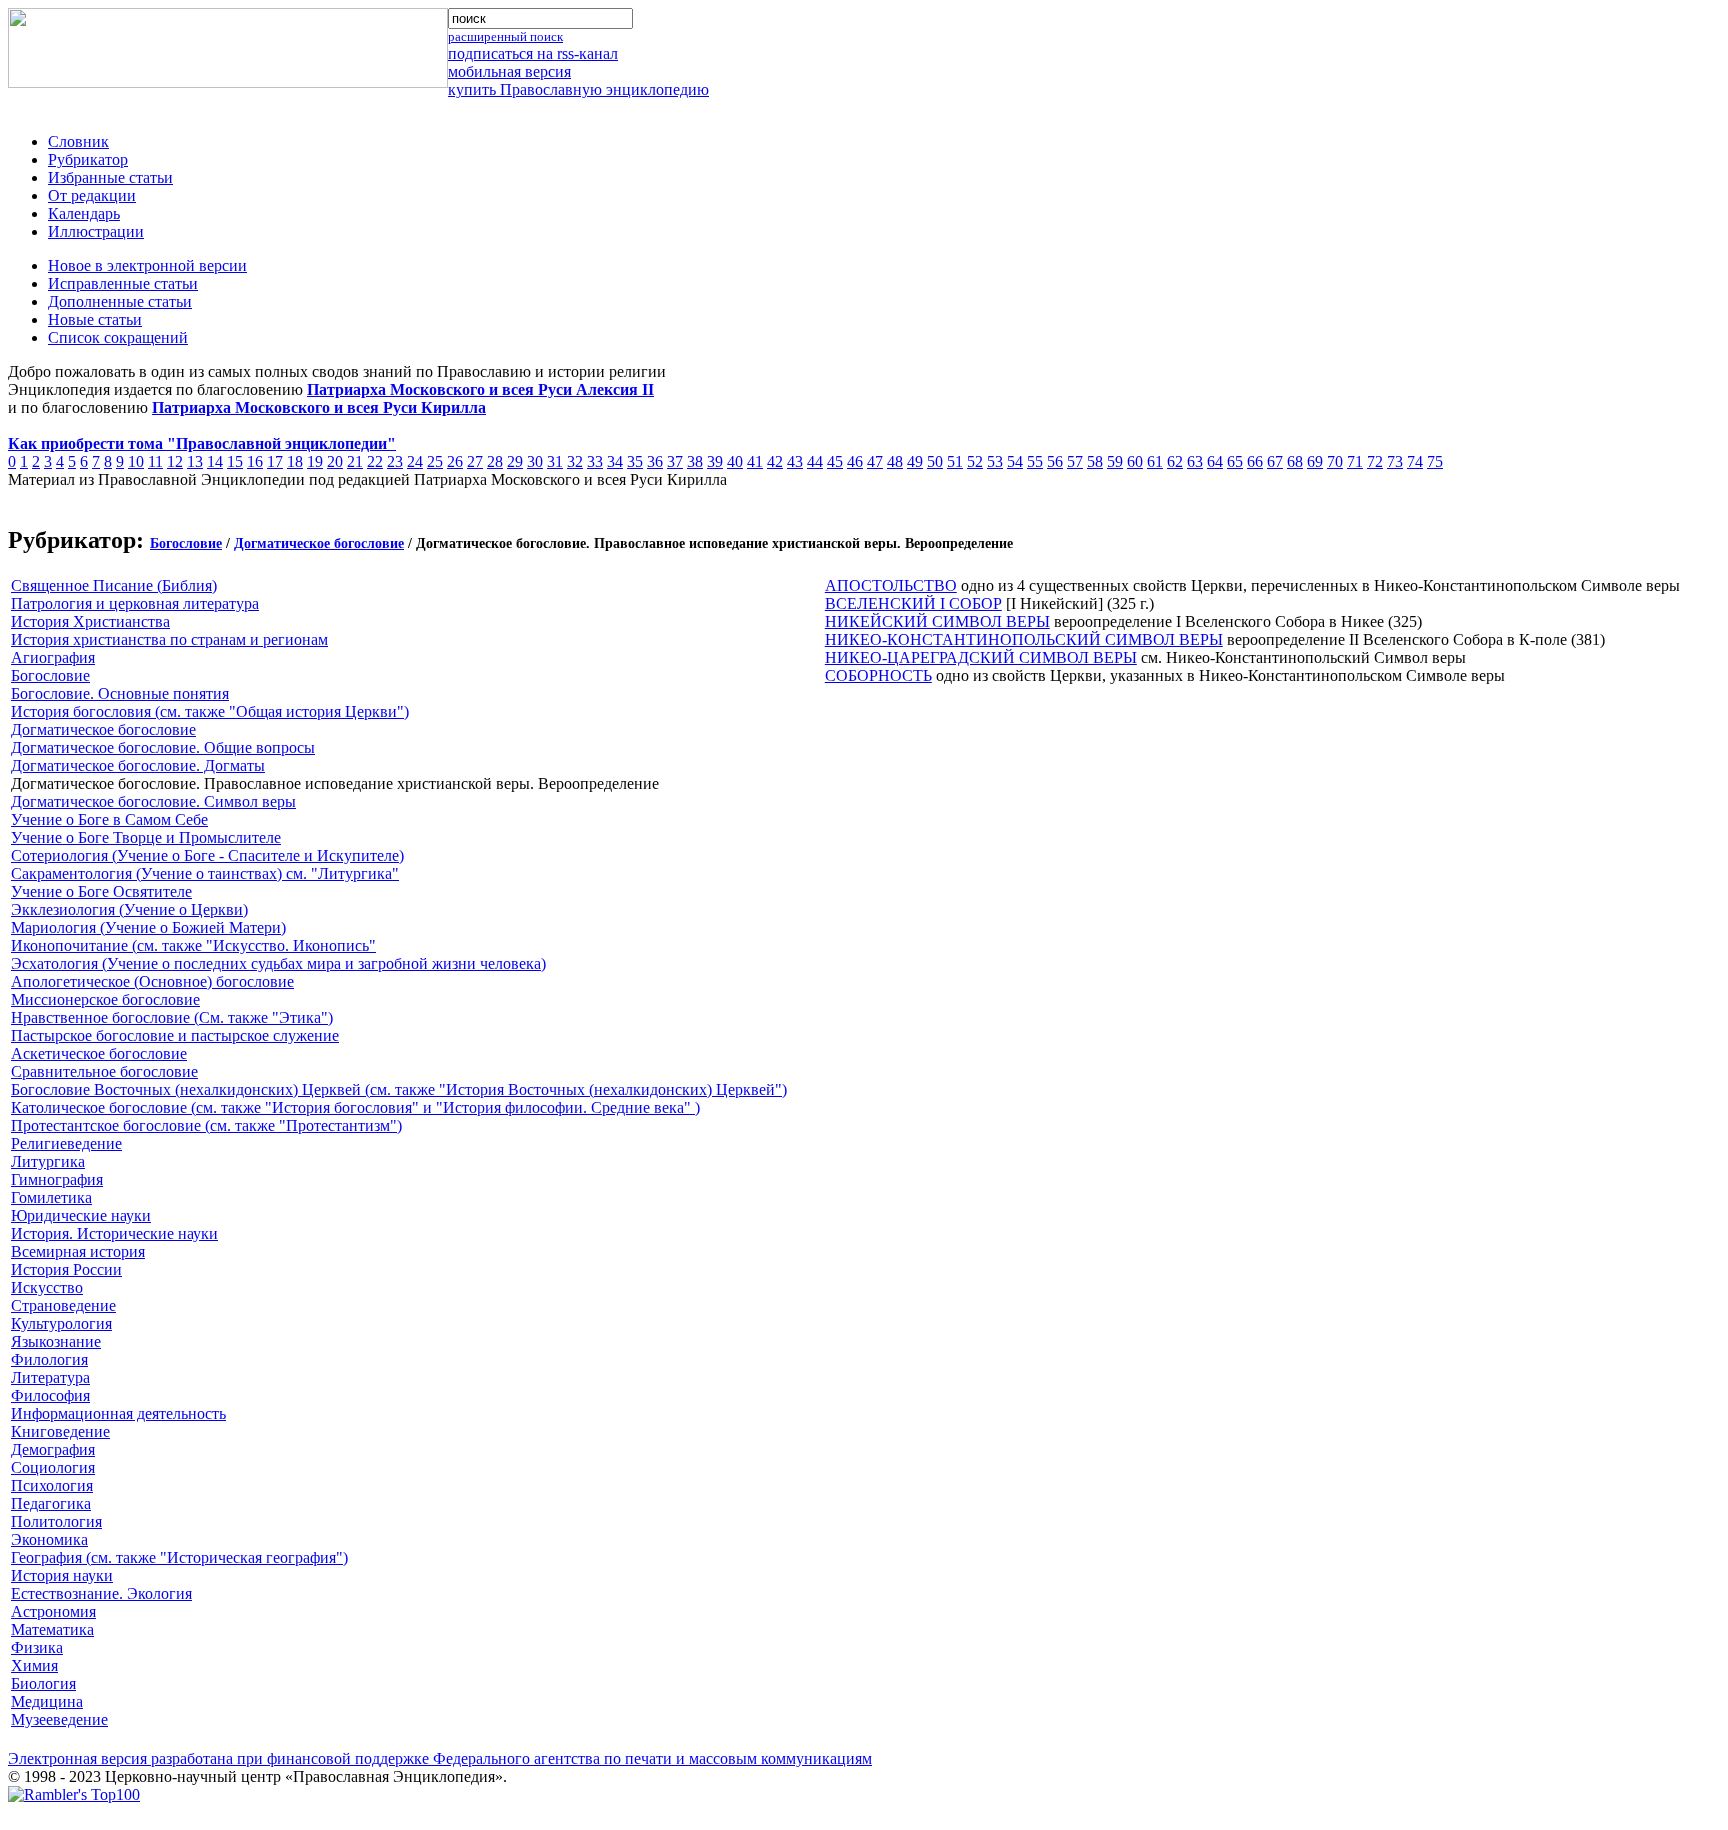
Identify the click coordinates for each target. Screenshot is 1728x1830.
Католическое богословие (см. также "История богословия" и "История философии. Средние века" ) (355, 1107)
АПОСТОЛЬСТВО (891, 585)
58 (1095, 461)
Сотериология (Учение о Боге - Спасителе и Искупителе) (207, 855)
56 (1055, 461)
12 (175, 461)
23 (395, 461)
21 (355, 461)
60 (1135, 461)
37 (675, 461)
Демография (53, 1449)
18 (295, 461)
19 (315, 461)
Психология (52, 1485)
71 (1355, 461)
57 (1075, 461)
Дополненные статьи (120, 301)
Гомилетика (51, 1197)
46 (855, 461)
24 (415, 461)
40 (735, 461)
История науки (62, 1575)
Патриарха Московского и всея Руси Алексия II (480, 389)
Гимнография (57, 1179)
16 (255, 461)
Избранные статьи (110, 177)
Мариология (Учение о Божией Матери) (148, 927)
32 (575, 461)
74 (1415, 461)
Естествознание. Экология (101, 1593)
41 (755, 461)
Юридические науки (81, 1215)
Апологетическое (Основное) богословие (152, 981)
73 (1395, 461)
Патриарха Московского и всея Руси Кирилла (319, 407)
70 (1335, 461)
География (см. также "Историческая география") (179, 1557)
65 (1235, 461)
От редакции (92, 195)
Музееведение (59, 1719)
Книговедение (60, 1431)
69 (1315, 461)
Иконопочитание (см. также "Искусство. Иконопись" (193, 945)
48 (895, 461)
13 (195, 461)
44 (815, 461)
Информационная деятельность (118, 1413)
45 (835, 461)
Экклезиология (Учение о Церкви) (129, 909)
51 (955, 461)
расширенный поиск (505, 36)
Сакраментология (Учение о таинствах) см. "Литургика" (205, 873)
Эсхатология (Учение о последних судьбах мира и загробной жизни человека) (278, 963)
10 (136, 461)
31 (555, 461)
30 (535, 461)
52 (975, 461)
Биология (43, 1683)
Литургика (48, 1161)
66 (1255, 461)
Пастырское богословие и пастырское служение (175, 1035)
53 (995, 461)
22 (375, 461)
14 (215, 461)
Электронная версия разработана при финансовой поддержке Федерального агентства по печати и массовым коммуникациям (440, 1758)
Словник (78, 141)
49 (915, 461)
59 (1115, 461)
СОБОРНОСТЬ (878, 675)
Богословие (186, 543)
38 (695, 461)
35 (635, 461)
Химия (34, 1665)
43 (795, 461)
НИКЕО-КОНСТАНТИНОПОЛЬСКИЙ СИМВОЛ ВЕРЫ (1024, 639)
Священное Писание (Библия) (114, 585)
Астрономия (53, 1611)
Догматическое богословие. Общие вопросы (163, 747)
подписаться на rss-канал (533, 53)
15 (235, 461)
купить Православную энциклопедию (578, 89)
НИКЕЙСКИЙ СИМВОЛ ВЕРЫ (937, 621)
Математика (52, 1629)
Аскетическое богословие (99, 1053)
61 (1155, 461)
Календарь (84, 213)
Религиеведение (66, 1143)
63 (1195, 461)
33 (595, 461)
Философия (50, 1395)
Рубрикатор (88, 159)
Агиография (53, 657)
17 (275, 461)
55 (1035, 461)
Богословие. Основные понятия (120, 693)
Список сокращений (118, 337)
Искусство (47, 1287)
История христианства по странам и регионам (169, 639)
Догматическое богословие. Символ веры (153, 801)
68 (1295, 461)
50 (935, 461)
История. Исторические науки (114, 1233)
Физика (37, 1647)
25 (435, 461)
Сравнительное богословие (104, 1071)
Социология (53, 1467)
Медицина (47, 1701)
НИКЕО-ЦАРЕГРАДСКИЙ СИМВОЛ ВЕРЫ (981, 657)
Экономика (49, 1539)
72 (1375, 461)
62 (1175, 461)
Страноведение (63, 1305)
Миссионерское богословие (105, 999)
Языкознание (56, 1341)
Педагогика (51, 1503)
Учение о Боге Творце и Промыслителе (146, 837)
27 (475, 461)
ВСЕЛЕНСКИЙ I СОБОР (913, 603)
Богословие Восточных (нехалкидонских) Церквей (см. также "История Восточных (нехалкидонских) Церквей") (399, 1089)
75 (1435, 461)
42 (775, 461)
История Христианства (90, 621)
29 (515, 461)
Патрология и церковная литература (135, 603)
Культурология (61, 1323)
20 (335, 461)
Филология (49, 1359)
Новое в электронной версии (147, 265)
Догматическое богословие (319, 543)
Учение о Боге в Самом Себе (109, 819)
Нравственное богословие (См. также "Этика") (172, 1017)
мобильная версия (509, 71)
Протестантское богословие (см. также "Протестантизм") (206, 1125)
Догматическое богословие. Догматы (138, 765)
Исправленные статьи (123, 283)
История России (66, 1269)
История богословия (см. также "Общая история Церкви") (210, 711)
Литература (50, 1377)
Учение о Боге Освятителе (101, 891)
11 (155, 461)
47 (875, 461)
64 (1215, 461)
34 (615, 461)
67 (1275, 461)
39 (715, 461)
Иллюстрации (96, 231)
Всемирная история (78, 1251)
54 (1015, 461)
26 (455, 461)
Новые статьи (95, 319)
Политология (56, 1521)
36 (655, 461)
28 (495, 461)
